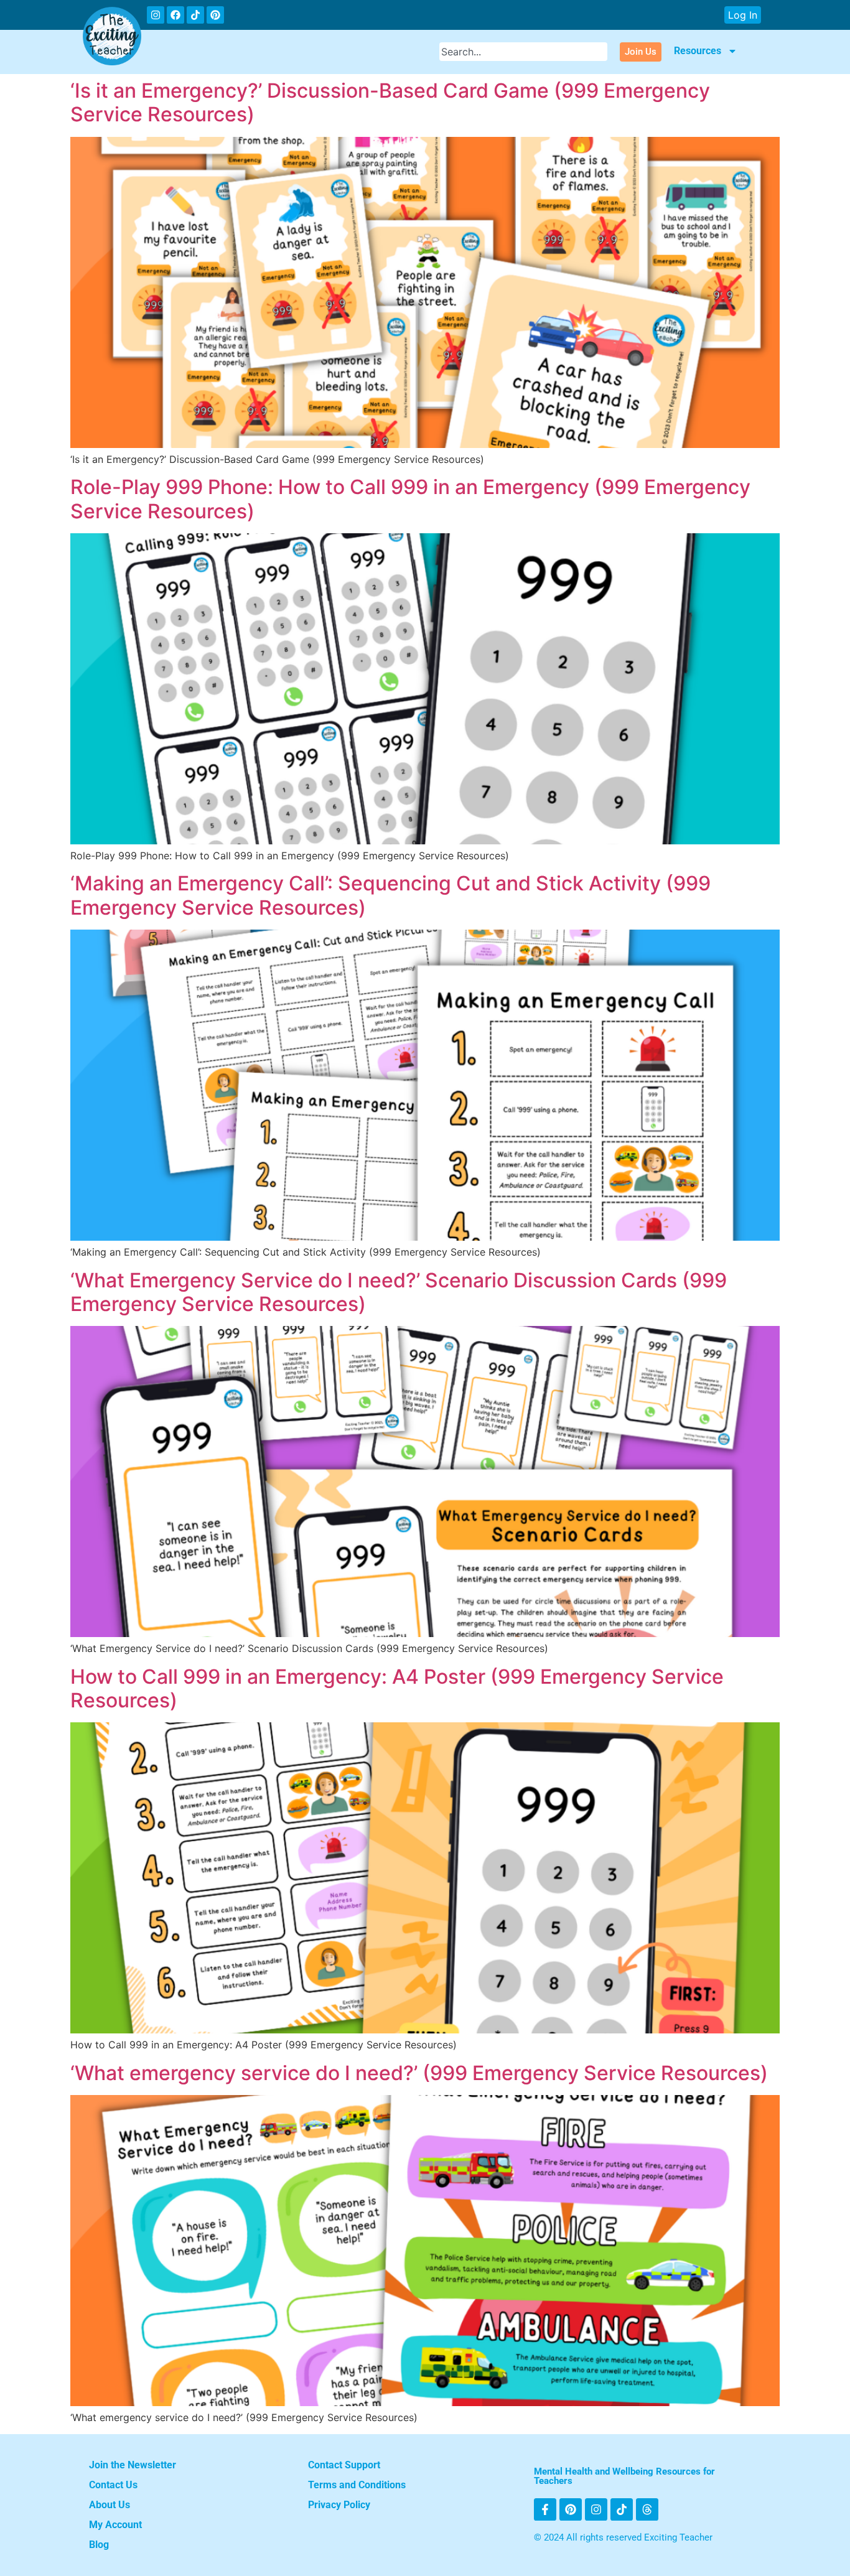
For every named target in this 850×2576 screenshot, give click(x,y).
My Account (115, 2525)
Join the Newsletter (133, 2465)
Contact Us (113, 2485)
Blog (99, 2545)
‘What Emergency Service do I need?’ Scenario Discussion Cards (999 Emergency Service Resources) (399, 1292)
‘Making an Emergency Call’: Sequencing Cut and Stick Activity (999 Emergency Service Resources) (390, 895)
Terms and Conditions (357, 2485)
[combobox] (523, 52)
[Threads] (647, 2509)
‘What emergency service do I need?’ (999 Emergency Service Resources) (419, 2073)
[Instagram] (156, 15)
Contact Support (344, 2465)
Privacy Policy (339, 2505)
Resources (698, 51)
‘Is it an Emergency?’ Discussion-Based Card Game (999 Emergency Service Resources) (390, 102)
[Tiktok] (195, 15)
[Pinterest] (215, 15)
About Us (110, 2505)
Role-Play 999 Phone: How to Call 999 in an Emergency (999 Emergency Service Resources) (410, 499)
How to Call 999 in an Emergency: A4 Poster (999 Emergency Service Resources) (397, 1688)
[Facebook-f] (545, 2509)
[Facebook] (175, 15)
